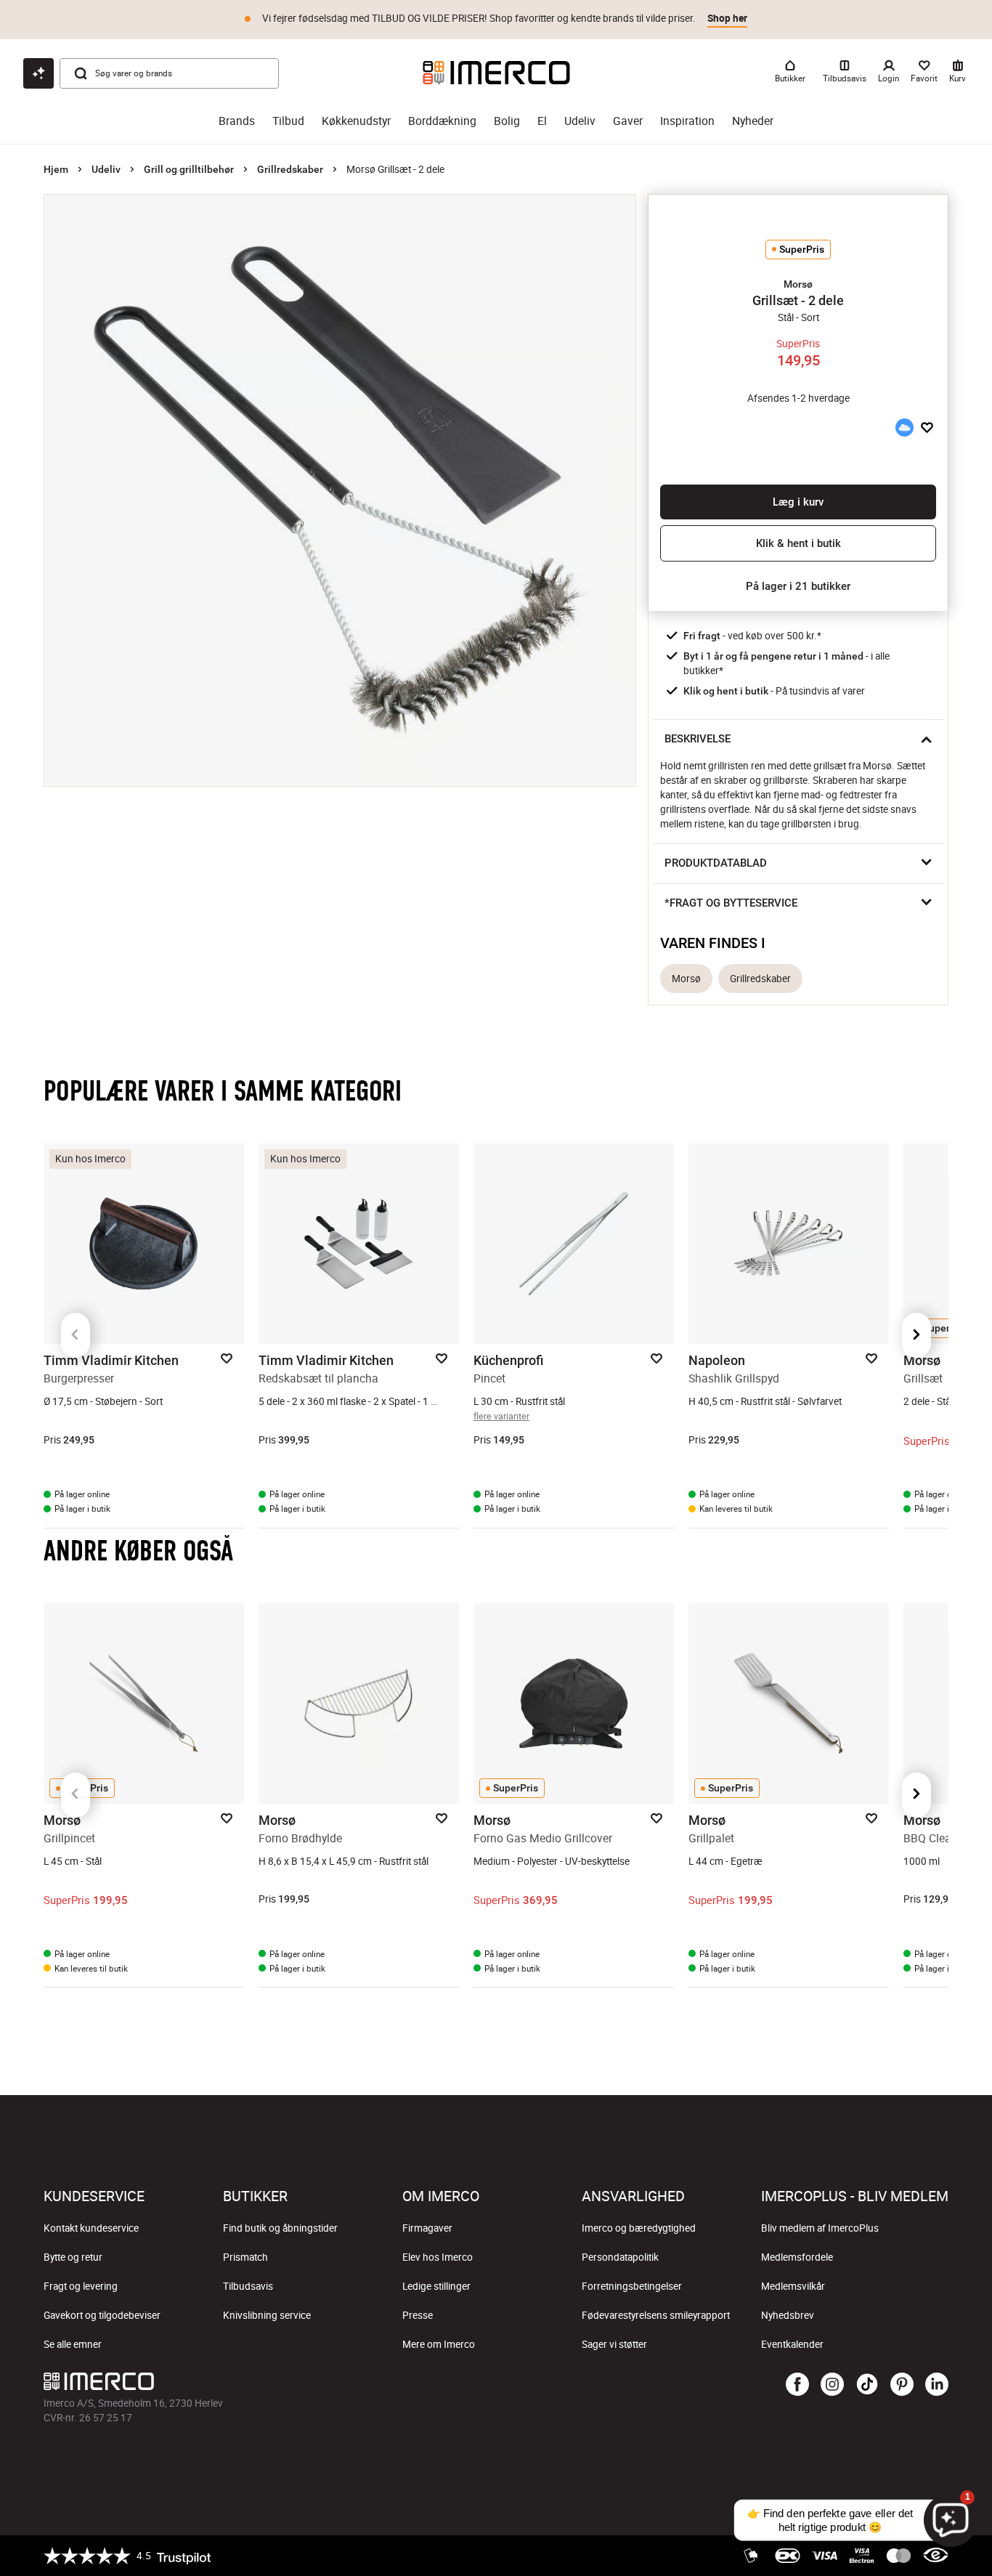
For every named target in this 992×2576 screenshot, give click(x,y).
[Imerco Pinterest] (902, 2385)
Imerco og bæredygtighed (639, 2228)
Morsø (686, 979)
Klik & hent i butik (798, 543)
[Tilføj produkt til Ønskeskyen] (904, 428)
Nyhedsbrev (788, 2315)
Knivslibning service (267, 2315)
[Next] (916, 1335)
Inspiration (687, 121)
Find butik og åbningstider (280, 2228)
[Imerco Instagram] (832, 2385)
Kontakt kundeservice (91, 2228)
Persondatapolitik (620, 2257)
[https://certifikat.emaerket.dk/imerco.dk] (936, 2556)
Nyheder (753, 121)
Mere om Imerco (439, 2344)
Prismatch (245, 2257)
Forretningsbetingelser (632, 2286)
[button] (798, 284)
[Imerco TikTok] (867, 2385)
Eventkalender (792, 2344)
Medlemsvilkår (793, 2286)
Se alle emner (73, 2344)
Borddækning (442, 121)
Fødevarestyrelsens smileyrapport (656, 2315)
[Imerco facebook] (797, 2385)
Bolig (507, 121)
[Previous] (76, 1335)
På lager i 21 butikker (798, 586)
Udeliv (580, 121)
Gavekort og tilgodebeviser (102, 2315)
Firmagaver (427, 2228)
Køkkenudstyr (356, 121)
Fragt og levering (81, 2286)
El (542, 121)
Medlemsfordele (797, 2257)
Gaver (628, 121)
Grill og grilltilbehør (189, 169)
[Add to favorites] (927, 428)
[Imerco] (496, 73)
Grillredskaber (290, 169)
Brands (237, 121)
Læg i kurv (798, 502)
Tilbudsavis (248, 2286)
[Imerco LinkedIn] (937, 2385)
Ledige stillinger (436, 2286)
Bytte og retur (73, 2257)
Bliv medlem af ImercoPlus (820, 2228)
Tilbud (288, 121)
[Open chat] (38, 73)
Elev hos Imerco (438, 2257)
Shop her (727, 18)
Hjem (56, 169)
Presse (418, 2315)
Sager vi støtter (614, 2344)
